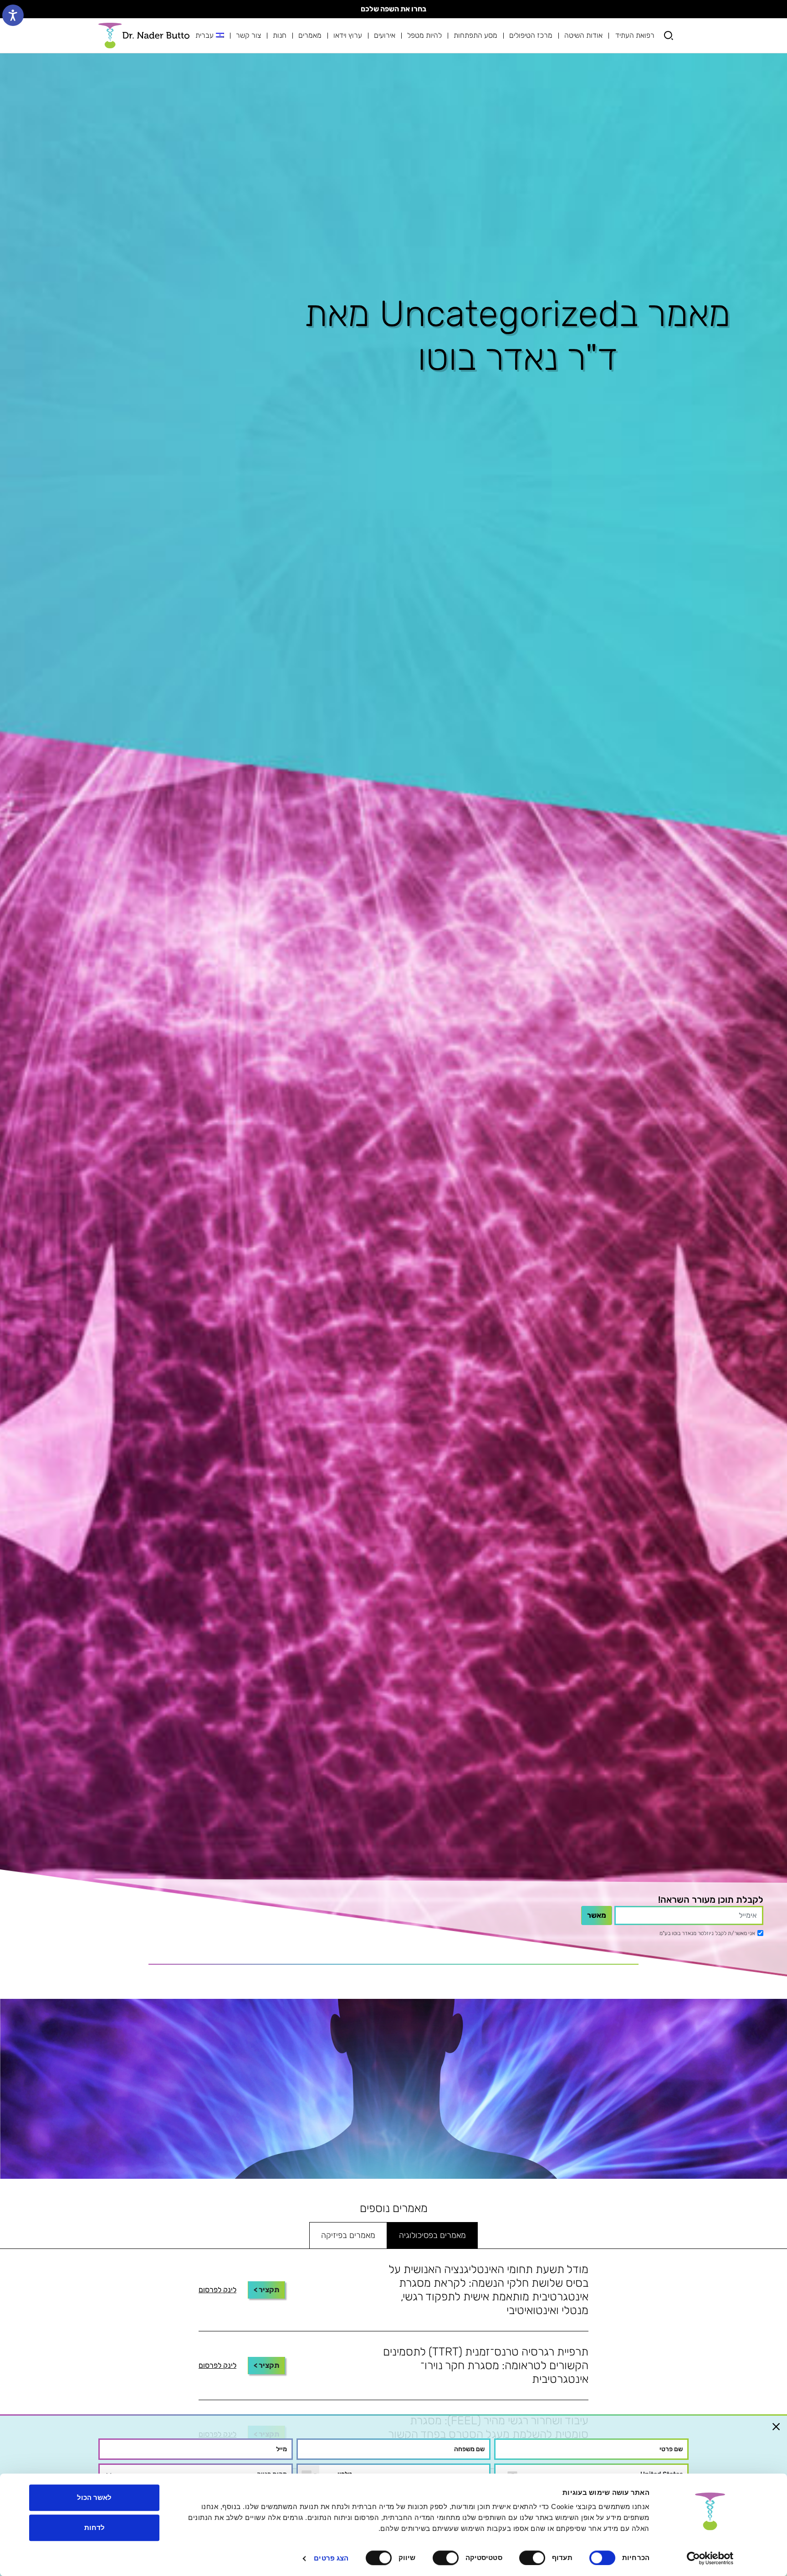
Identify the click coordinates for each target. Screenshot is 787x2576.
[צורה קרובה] (776, 2426)
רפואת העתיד (635, 35)
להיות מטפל (424, 35)
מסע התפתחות (475, 35)
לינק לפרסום (217, 2290)
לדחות (95, 2527)
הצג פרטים (331, 2558)
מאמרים (310, 35)
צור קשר (248, 35)
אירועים (385, 35)
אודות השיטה (583, 35)
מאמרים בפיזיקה (348, 2235)
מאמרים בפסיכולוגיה (432, 2235)
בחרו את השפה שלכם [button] (393, 9)
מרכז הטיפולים (531, 35)
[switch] (534, 2558)
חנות (280, 35)
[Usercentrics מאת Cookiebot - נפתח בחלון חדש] (710, 2558)
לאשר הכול (94, 2497)
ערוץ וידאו (348, 35)
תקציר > (266, 2290)
